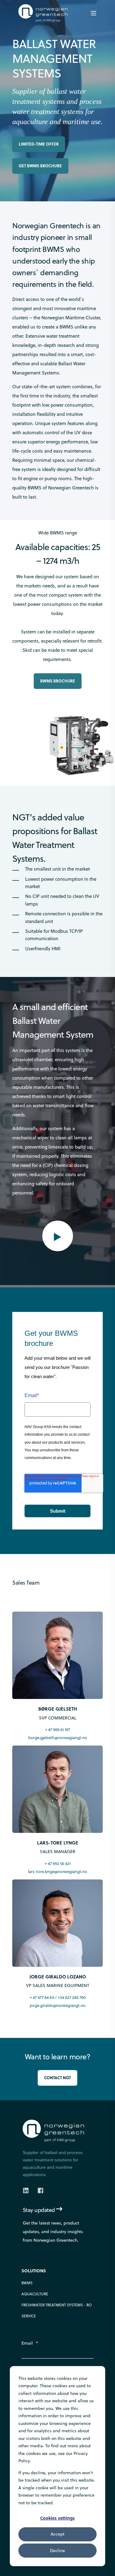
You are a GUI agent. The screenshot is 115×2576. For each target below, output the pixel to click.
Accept (57, 2534)
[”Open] (94, 13)
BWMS (27, 2283)
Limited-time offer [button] (39, 144)
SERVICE (29, 2316)
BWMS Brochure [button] (58, 681)
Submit (58, 1511)
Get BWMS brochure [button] (40, 166)
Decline (57, 2551)
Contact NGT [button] (57, 2078)
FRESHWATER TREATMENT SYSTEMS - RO (57, 2305)
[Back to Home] (43, 18)
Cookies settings (57, 2518)
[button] (58, 1236)
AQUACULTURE (35, 2294)
